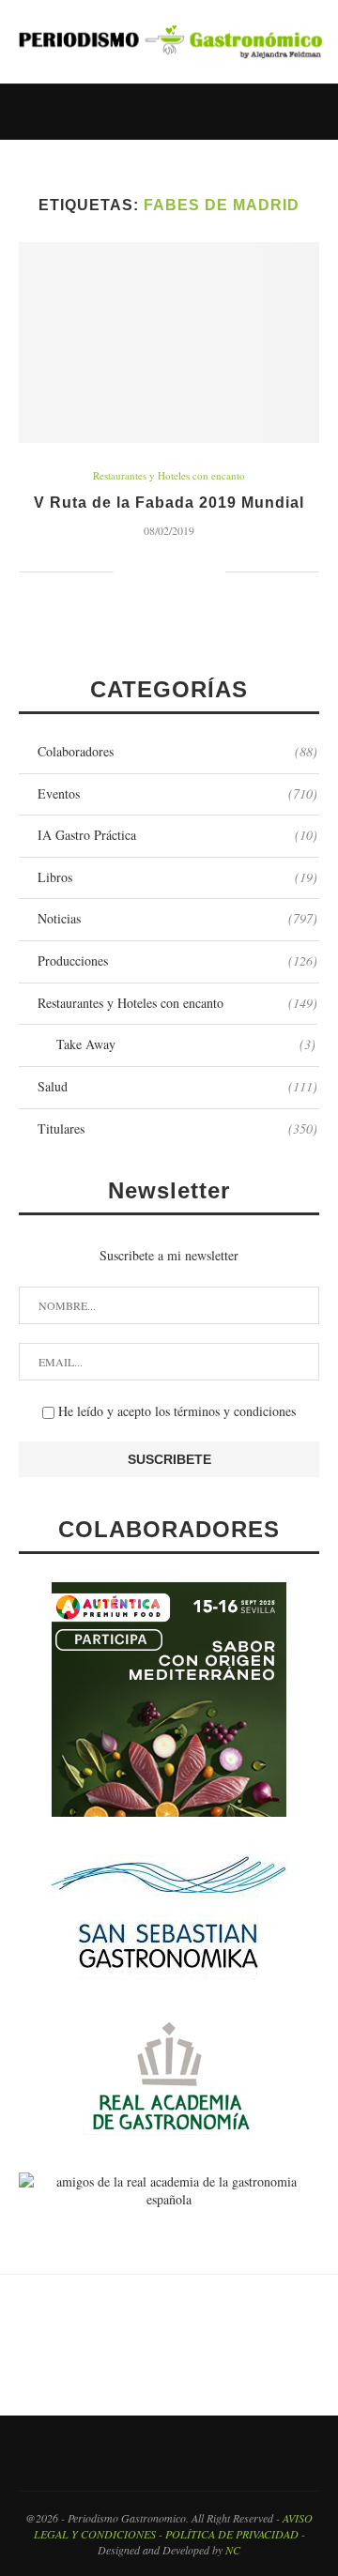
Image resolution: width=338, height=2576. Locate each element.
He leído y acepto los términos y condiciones (175, 1411)
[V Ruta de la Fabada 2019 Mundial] (169, 342)
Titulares (177, 1128)
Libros (177, 877)
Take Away (186, 1044)
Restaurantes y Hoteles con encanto (169, 475)
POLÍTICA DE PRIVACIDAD (232, 2534)
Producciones (177, 960)
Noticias (177, 918)
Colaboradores (177, 751)
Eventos (177, 793)
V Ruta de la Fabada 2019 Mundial (169, 503)
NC (233, 2550)
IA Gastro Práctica (177, 835)
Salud (177, 1086)
